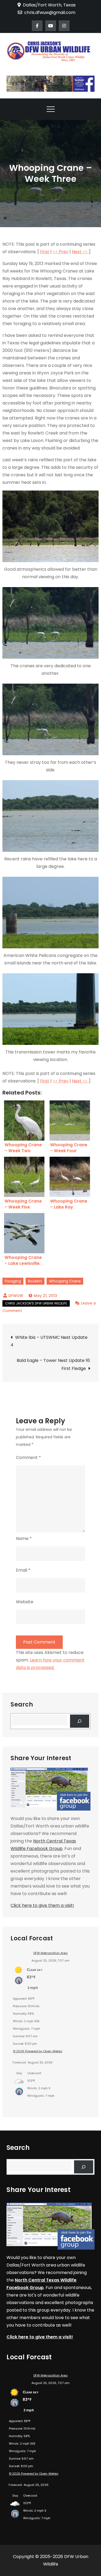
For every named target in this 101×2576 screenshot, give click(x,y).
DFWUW (16, 1296)
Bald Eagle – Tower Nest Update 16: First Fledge (53, 1364)
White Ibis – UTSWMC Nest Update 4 (49, 1341)
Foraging (13, 1281)
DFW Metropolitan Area (50, 1953)
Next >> (80, 252)
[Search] (80, 1721)
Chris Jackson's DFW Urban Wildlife (36, 1303)
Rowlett (35, 1281)
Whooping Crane (65, 1281)
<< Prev (61, 252)
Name (24, 1538)
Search (22, 1705)
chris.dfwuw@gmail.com (50, 12)
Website (25, 1602)
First (45, 252)
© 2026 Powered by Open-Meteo (38, 2051)
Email (23, 1570)
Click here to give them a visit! (42, 1905)
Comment (28, 1457)
